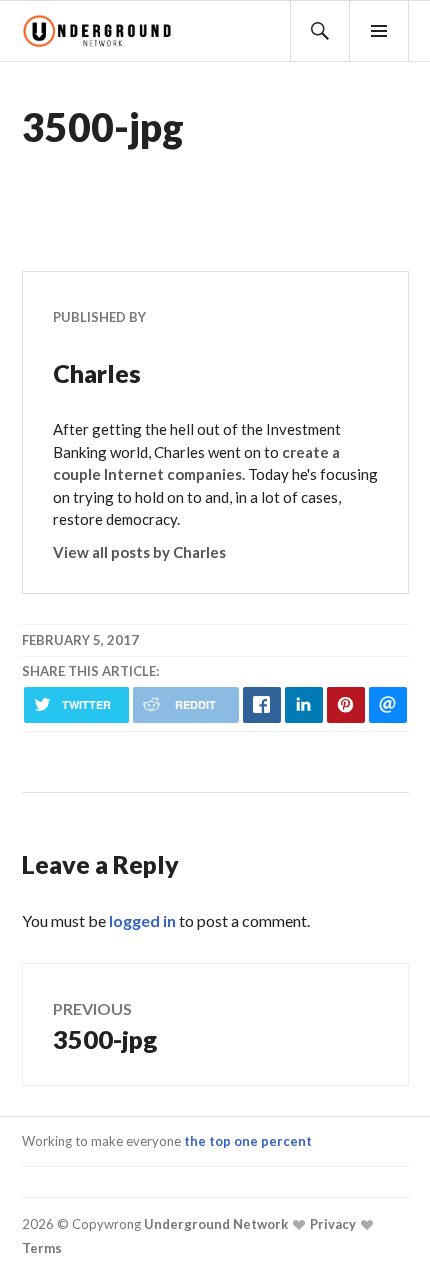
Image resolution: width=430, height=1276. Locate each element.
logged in (142, 920)
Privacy (331, 1224)
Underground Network (214, 1224)
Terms (42, 1248)
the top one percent (248, 1141)
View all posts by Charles (139, 552)
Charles (97, 373)
